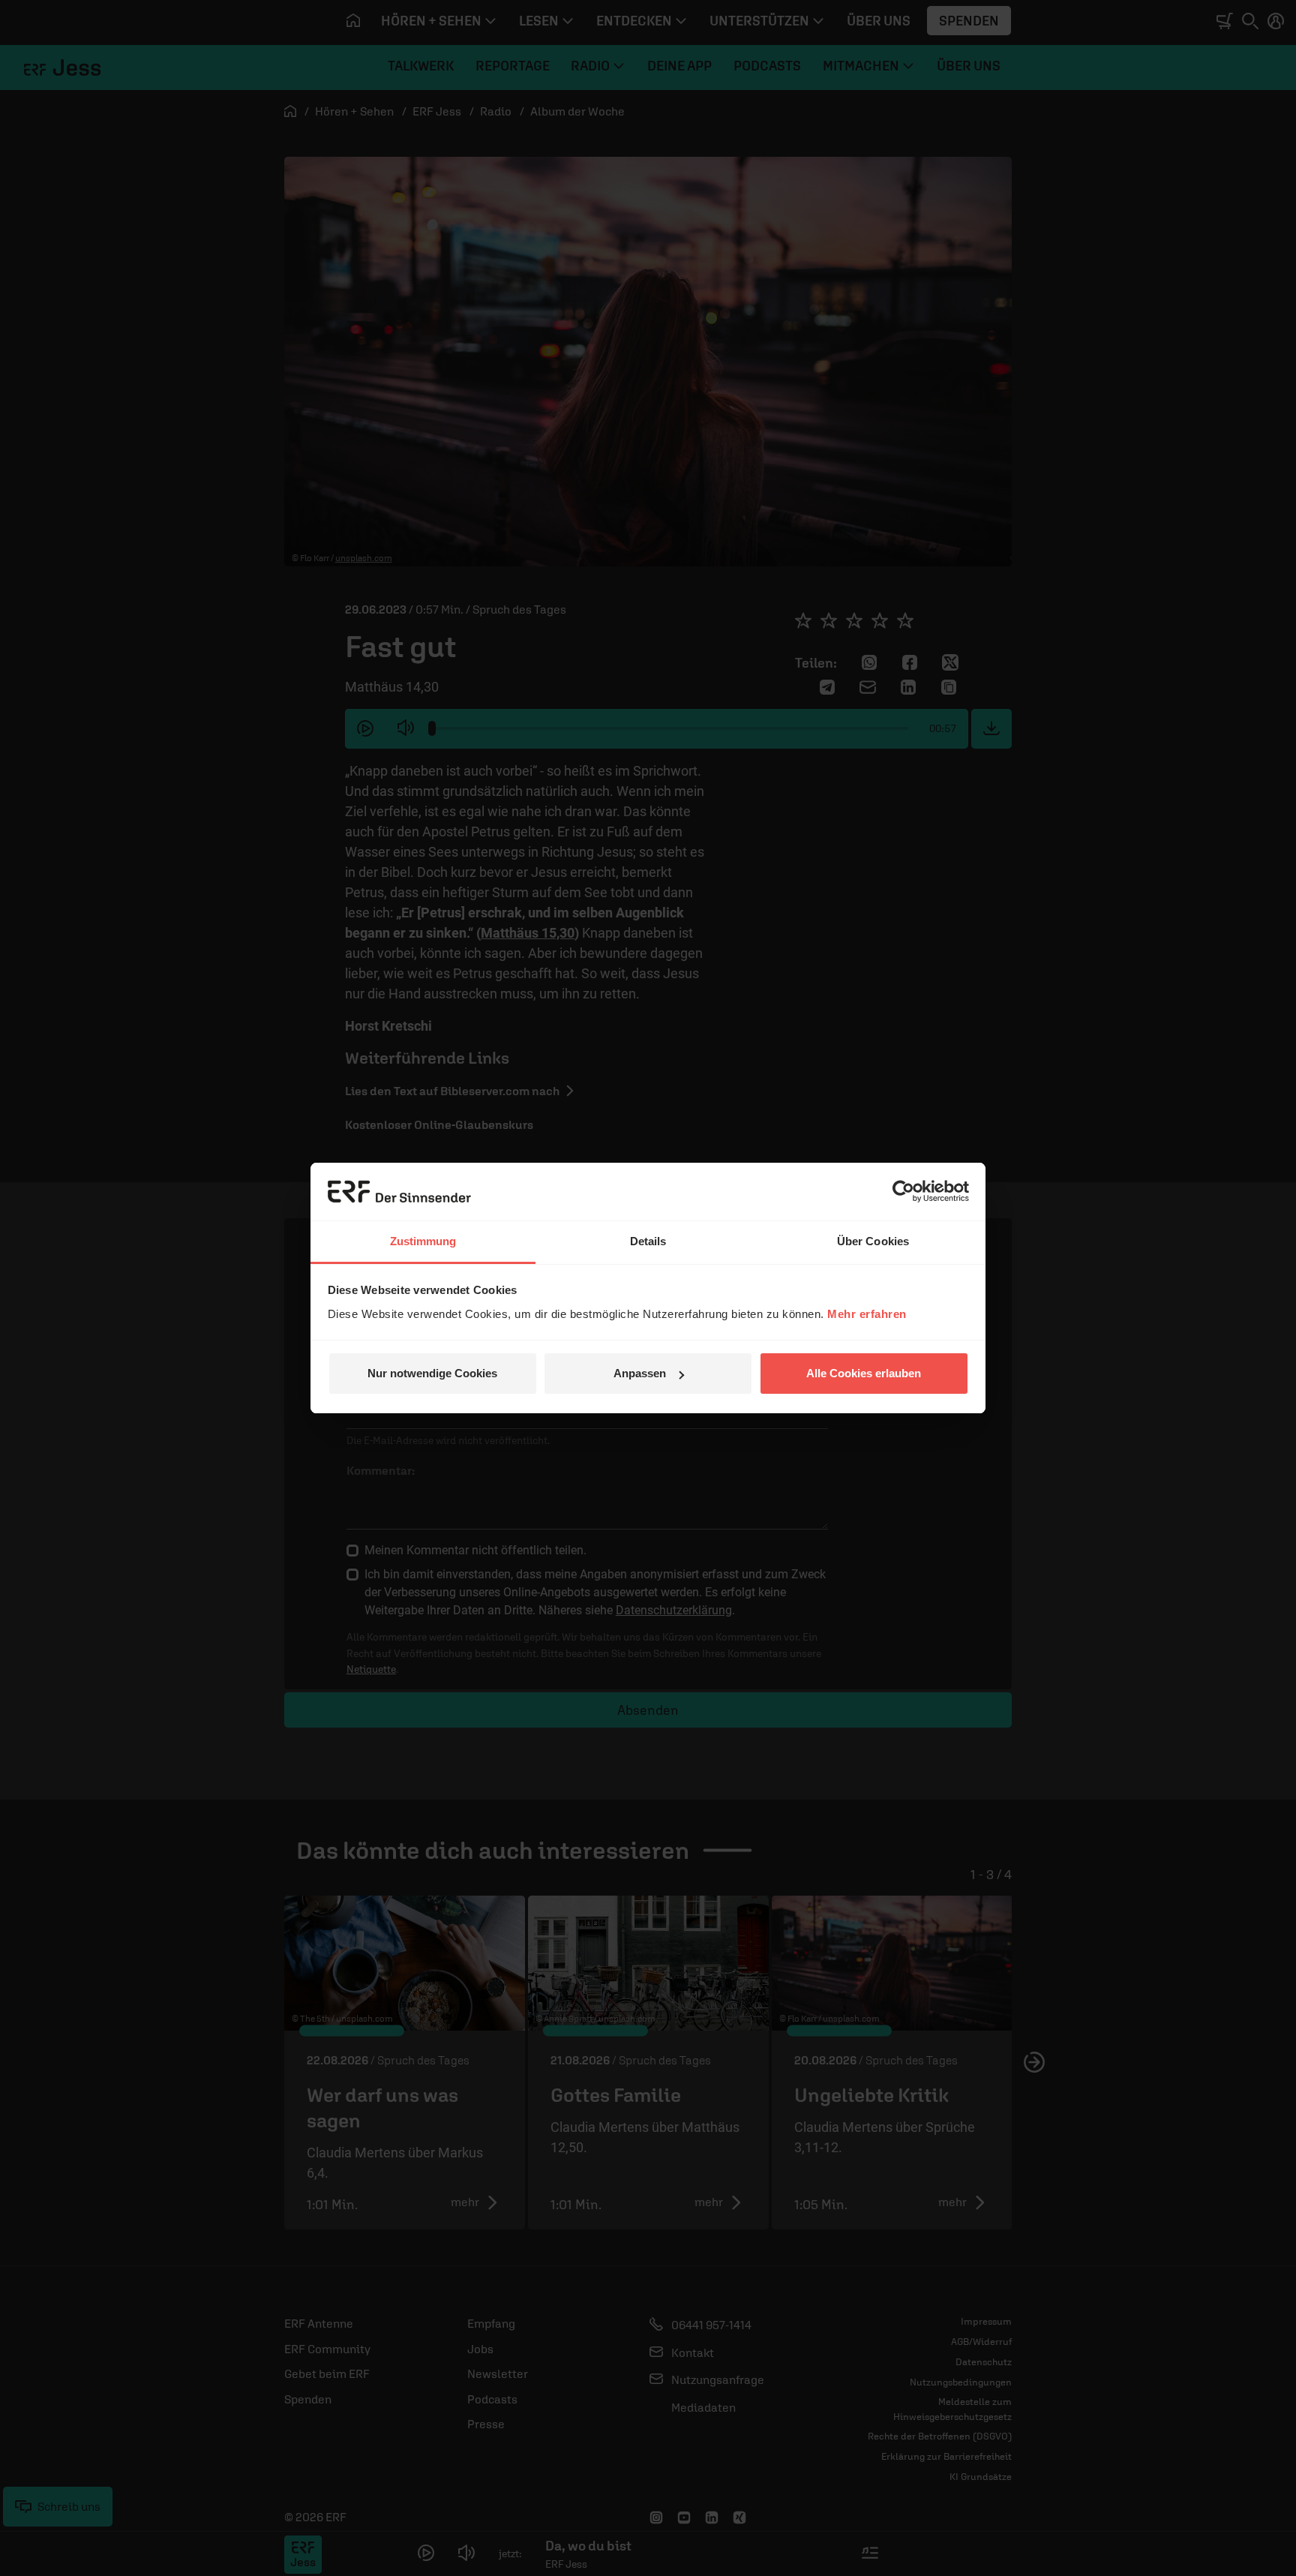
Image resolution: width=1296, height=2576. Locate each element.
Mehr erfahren (867, 1314)
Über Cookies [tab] (873, 1241)
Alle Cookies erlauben (864, 1373)
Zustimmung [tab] (423, 1241)
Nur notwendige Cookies (432, 1373)
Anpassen (640, 1373)
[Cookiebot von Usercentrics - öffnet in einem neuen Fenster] (903, 1191)
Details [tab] (648, 1241)
